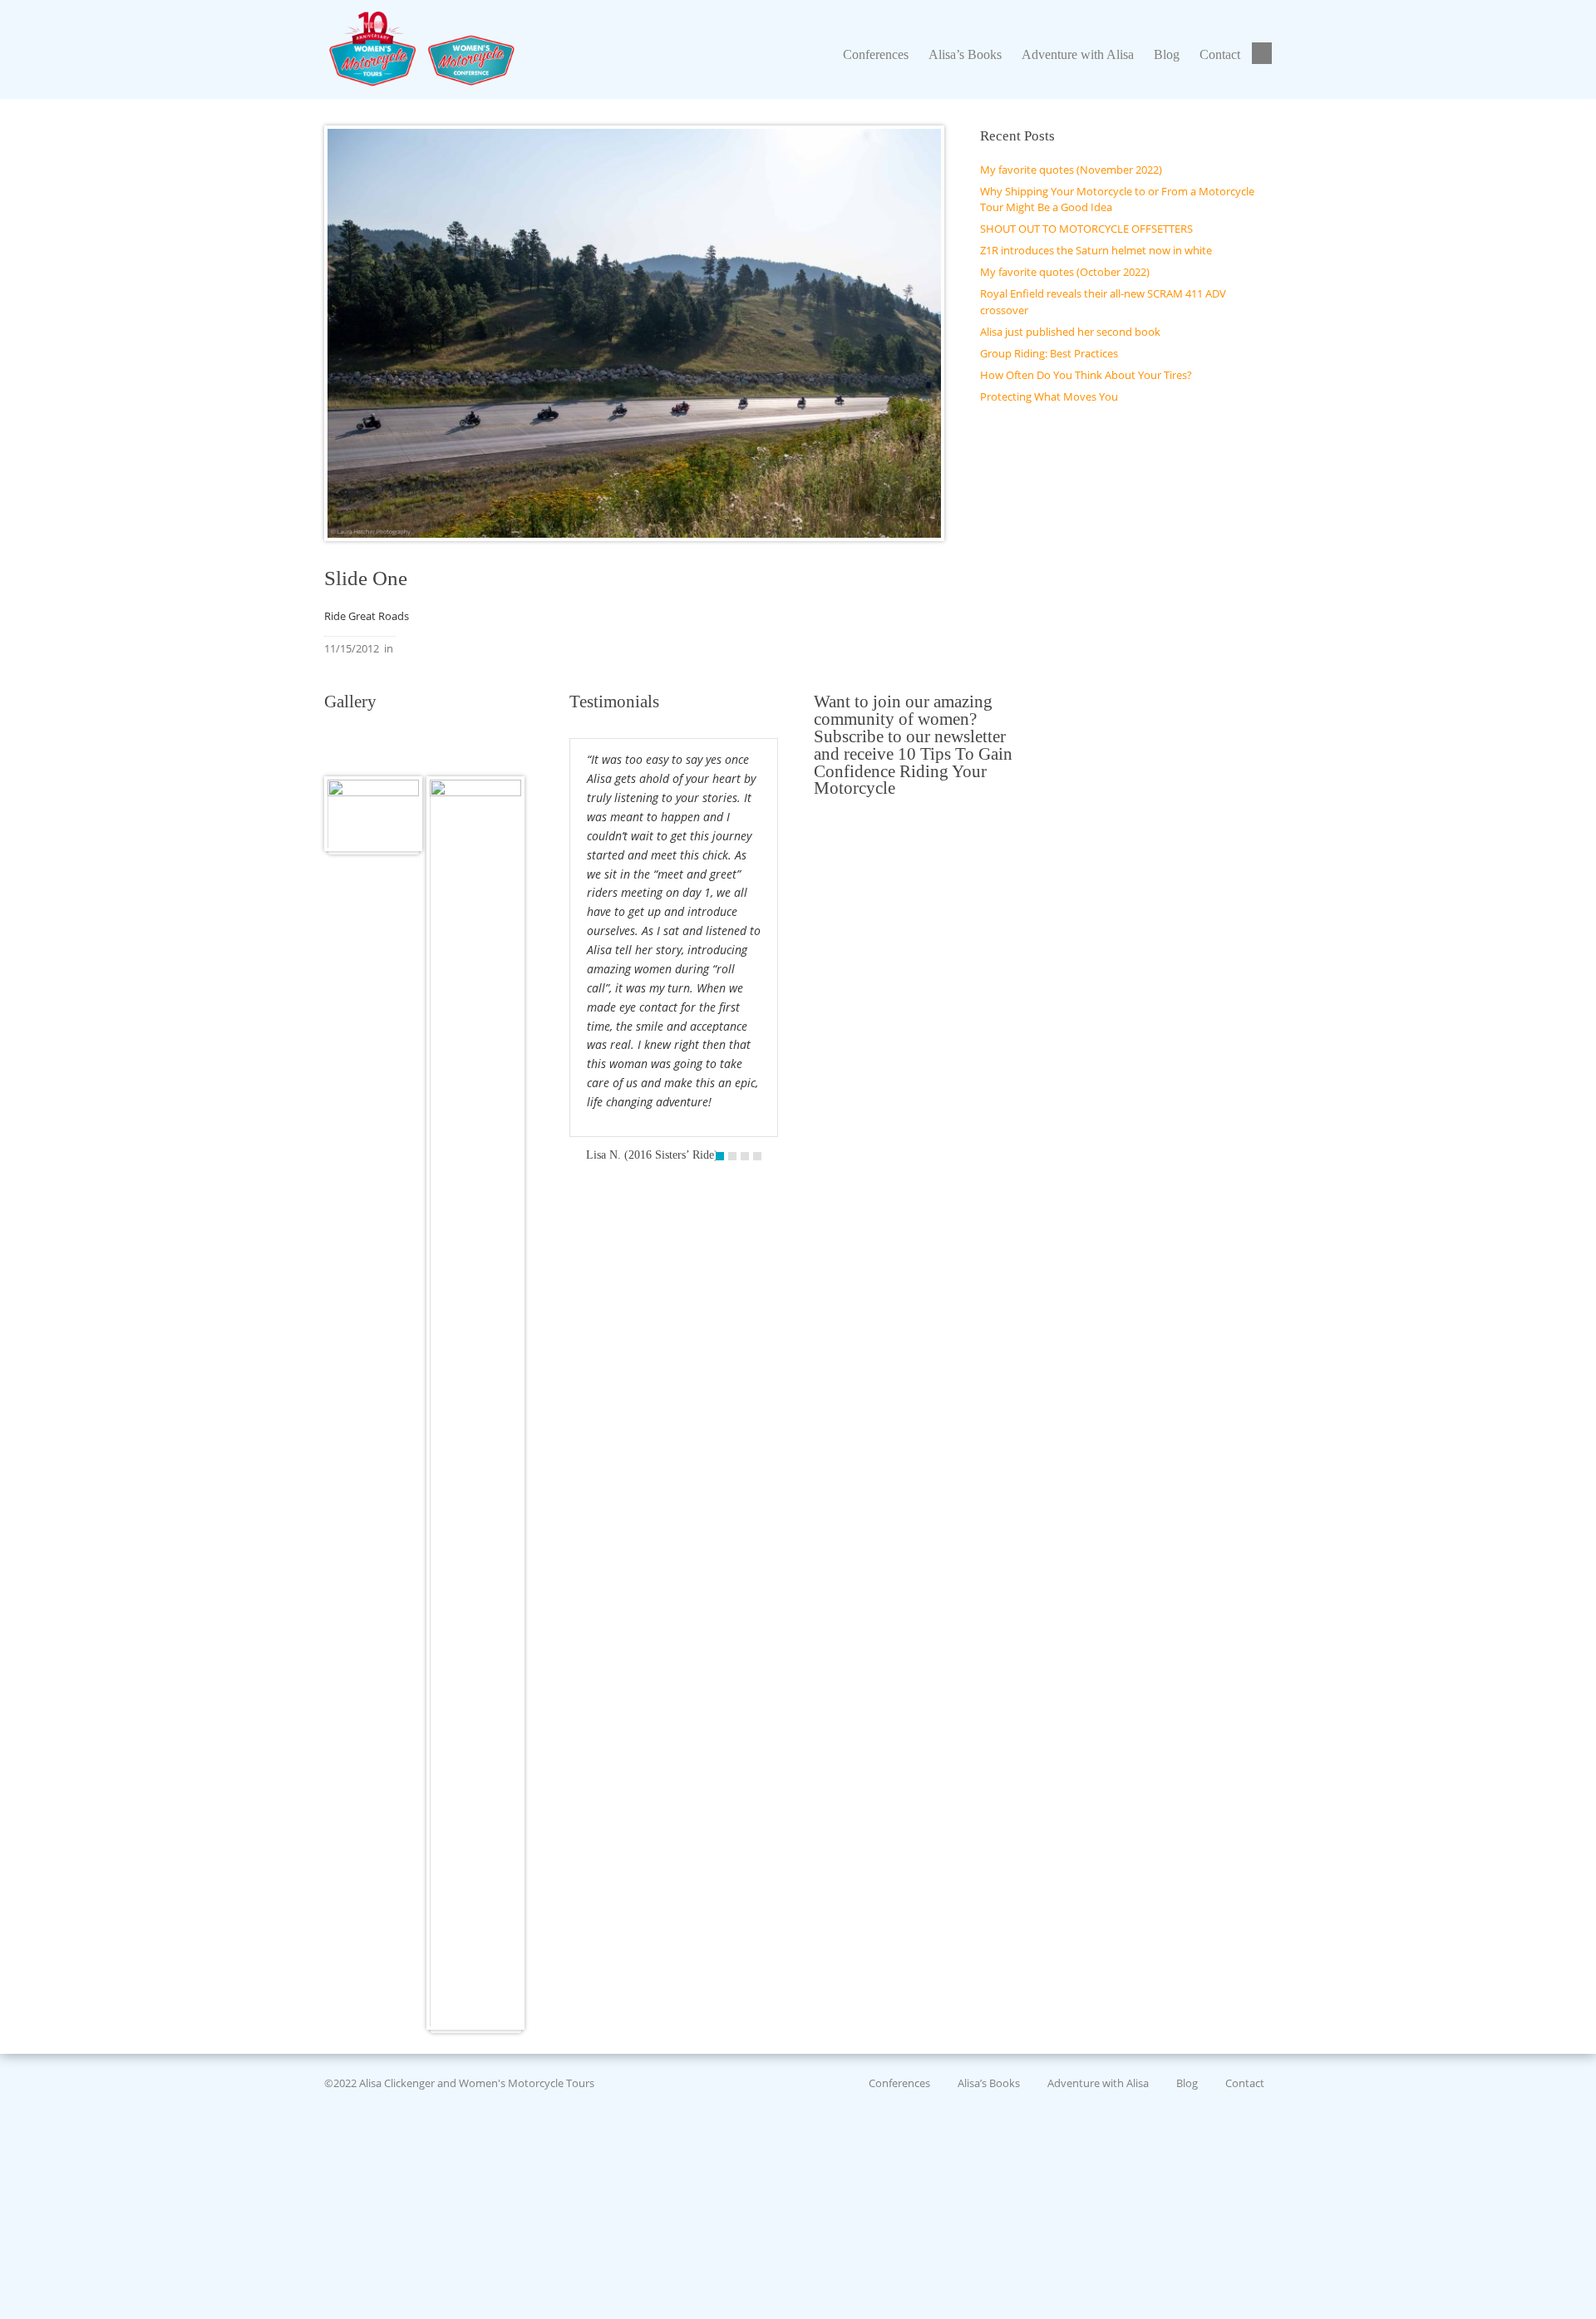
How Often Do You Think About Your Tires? (1086, 375)
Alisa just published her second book (1070, 332)
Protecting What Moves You (1049, 396)
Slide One (366, 578)
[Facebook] (1264, 54)
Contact (1245, 2083)
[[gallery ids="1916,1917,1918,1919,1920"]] (373, 814)
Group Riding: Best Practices (1049, 353)
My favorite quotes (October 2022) (1065, 272)
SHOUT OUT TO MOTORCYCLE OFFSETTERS (1086, 229)
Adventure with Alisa (1098, 2083)
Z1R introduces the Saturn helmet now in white (1096, 250)
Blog (1187, 2083)
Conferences (899, 2083)
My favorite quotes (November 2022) (1071, 170)
